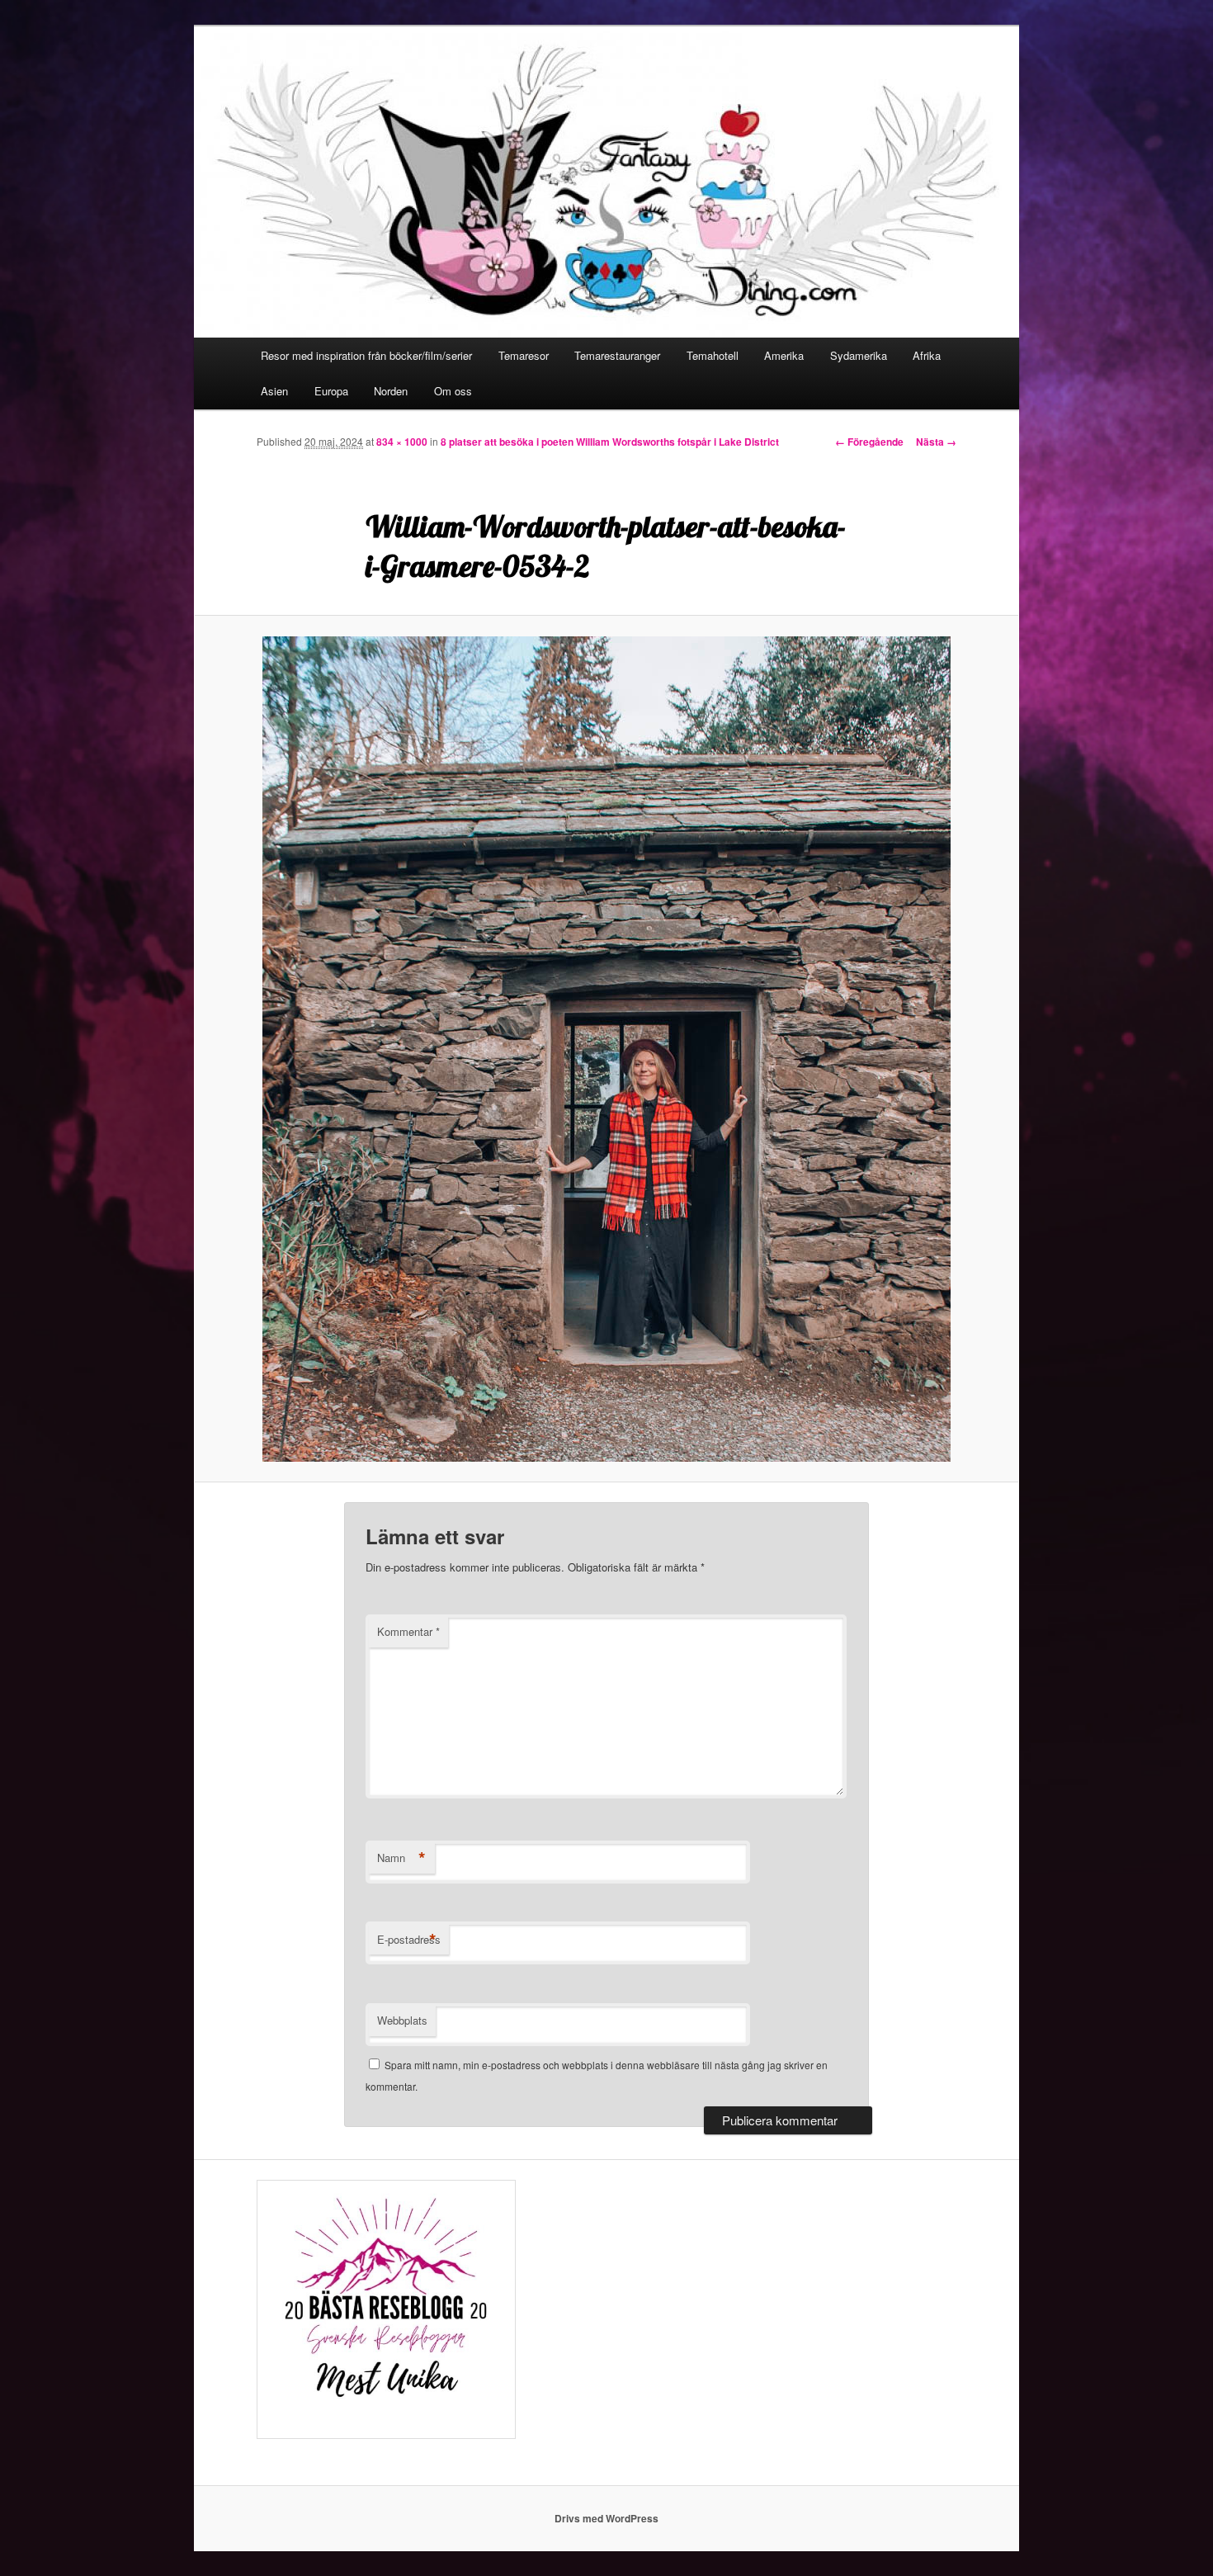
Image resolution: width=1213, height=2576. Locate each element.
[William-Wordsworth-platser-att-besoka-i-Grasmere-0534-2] (606, 1049)
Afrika (927, 355)
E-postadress (409, 1940)
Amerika (784, 355)
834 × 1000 (402, 442)
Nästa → (936, 442)
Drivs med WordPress (606, 2518)
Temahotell (713, 355)
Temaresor (524, 355)
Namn (401, 1858)
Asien (274, 391)
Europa (331, 391)
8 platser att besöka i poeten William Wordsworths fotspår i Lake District (610, 442)
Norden (391, 391)
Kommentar (408, 1631)
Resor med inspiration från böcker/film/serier (366, 355)
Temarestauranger (617, 355)
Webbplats (402, 2020)
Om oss (453, 391)
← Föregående (869, 442)
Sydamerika (859, 355)
